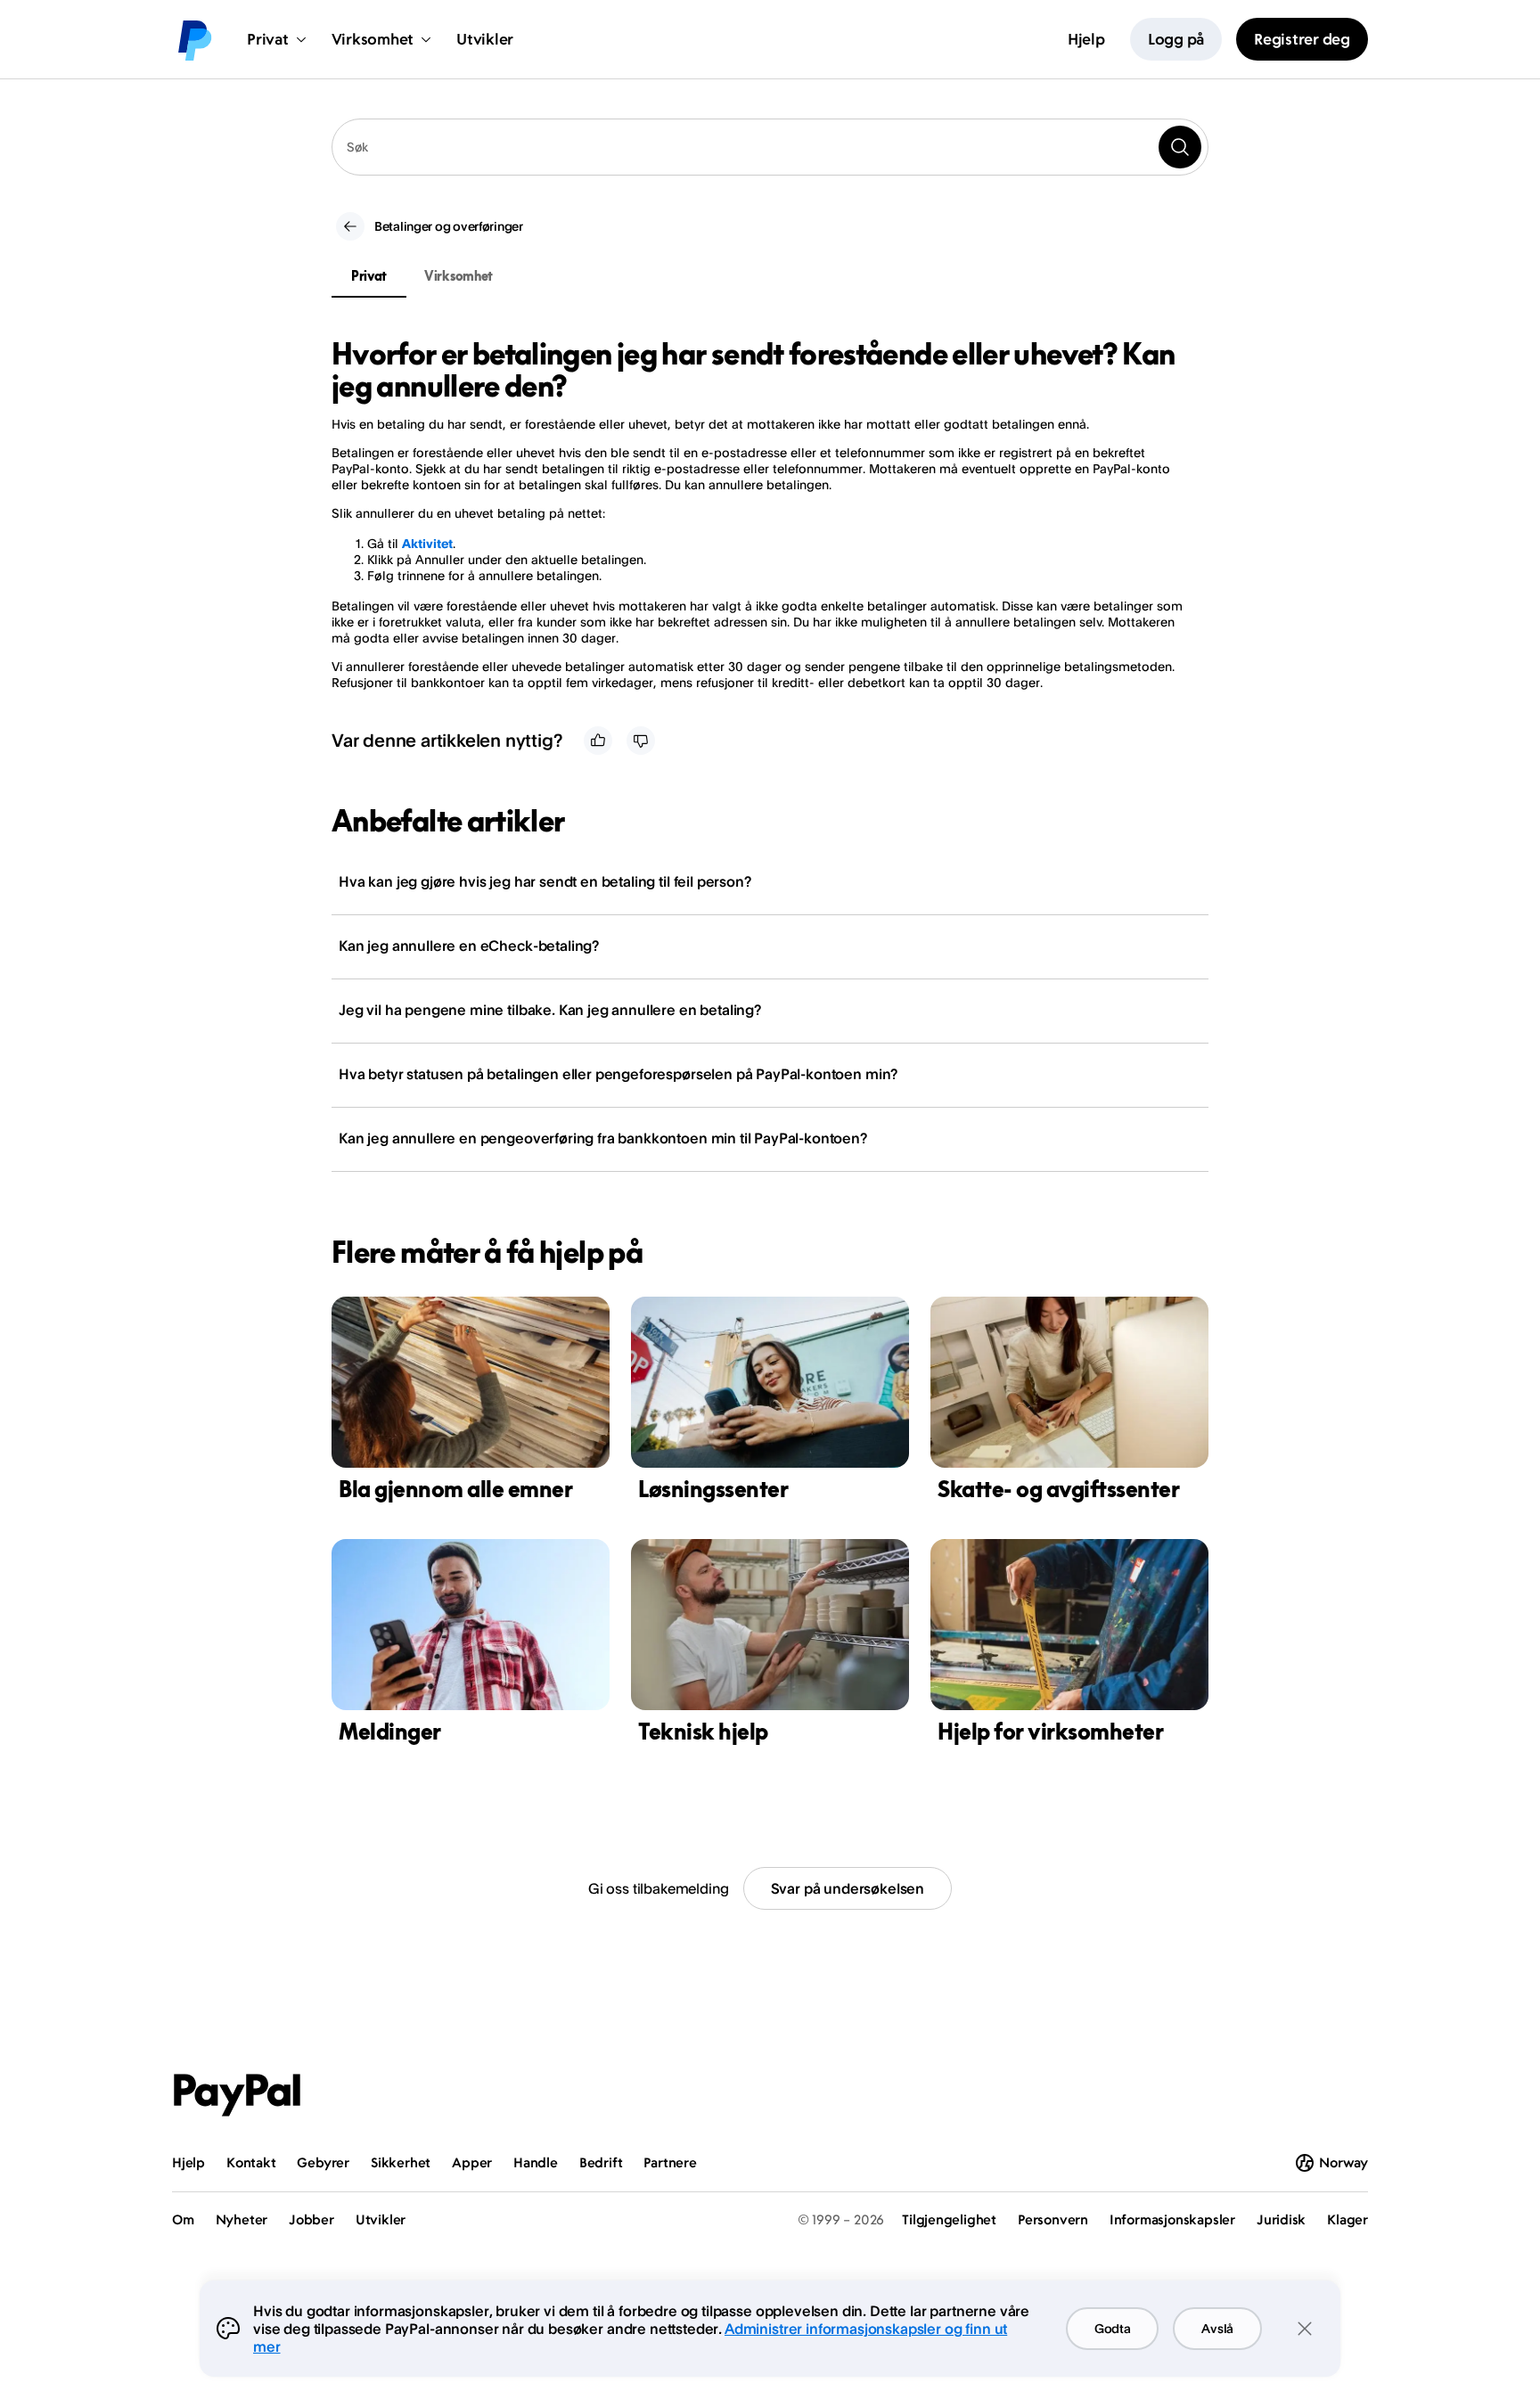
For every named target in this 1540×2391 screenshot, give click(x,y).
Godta (1113, 2328)
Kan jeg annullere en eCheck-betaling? (469, 946)
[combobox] (770, 147)
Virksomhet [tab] (459, 276)
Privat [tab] (369, 276)
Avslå (1217, 2328)
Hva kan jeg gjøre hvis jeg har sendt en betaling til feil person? (545, 881)
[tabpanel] (759, 514)
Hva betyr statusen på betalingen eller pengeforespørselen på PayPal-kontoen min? (618, 1074)
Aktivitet (427, 543)
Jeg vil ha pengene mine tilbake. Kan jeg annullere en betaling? (550, 1010)
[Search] (1180, 147)
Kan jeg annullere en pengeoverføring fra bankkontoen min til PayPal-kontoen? (603, 1138)
